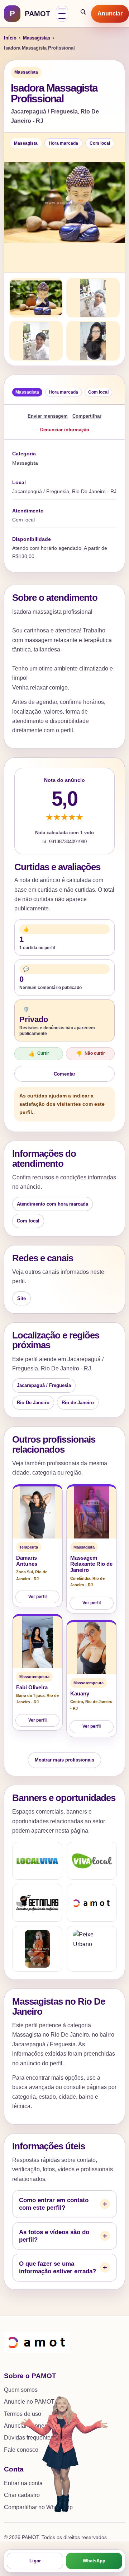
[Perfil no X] (37, 1949)
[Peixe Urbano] (92, 1949)
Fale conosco (21, 2450)
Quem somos (21, 2390)
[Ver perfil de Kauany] (92, 1648)
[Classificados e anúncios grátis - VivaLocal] (92, 1861)
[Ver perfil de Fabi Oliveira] (37, 1642)
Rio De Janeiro (33, 1403)
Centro (77, 1702)
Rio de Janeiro (78, 1403)
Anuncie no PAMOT (29, 2402)
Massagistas (37, 38)
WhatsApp (94, 2561)
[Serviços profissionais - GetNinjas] (37, 1903)
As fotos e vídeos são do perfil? (54, 2236)
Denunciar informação (65, 430)
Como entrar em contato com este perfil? (54, 2204)
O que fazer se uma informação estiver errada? (58, 2268)
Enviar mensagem (48, 416)
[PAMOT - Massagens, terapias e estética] (92, 1903)
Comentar (64, 1074)
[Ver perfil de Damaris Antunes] (37, 1512)
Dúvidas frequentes (29, 2438)
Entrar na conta (23, 2483)
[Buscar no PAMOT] (83, 14)
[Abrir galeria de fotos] (64, 203)
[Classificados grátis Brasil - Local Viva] (37, 1861)
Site (21, 1298)
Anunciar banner (25, 2426)
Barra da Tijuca (30, 1695)
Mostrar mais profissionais (64, 1760)
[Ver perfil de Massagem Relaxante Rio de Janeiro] (92, 1512)
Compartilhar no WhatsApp (38, 2507)
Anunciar (110, 13)
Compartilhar (87, 416)
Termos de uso (23, 2414)
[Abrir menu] (62, 14)
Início (10, 38)
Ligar (35, 2561)
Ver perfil (37, 1597)
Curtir (39, 1054)
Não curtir (90, 1054)
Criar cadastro (22, 2495)
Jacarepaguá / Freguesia (44, 1385)
